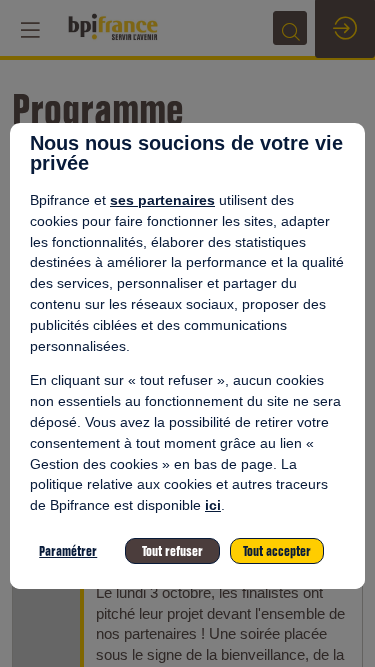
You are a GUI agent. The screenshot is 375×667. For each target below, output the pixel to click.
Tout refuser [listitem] (172, 551)
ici (213, 505)
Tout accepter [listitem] (277, 551)
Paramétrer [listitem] (68, 551)
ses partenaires (162, 200)
